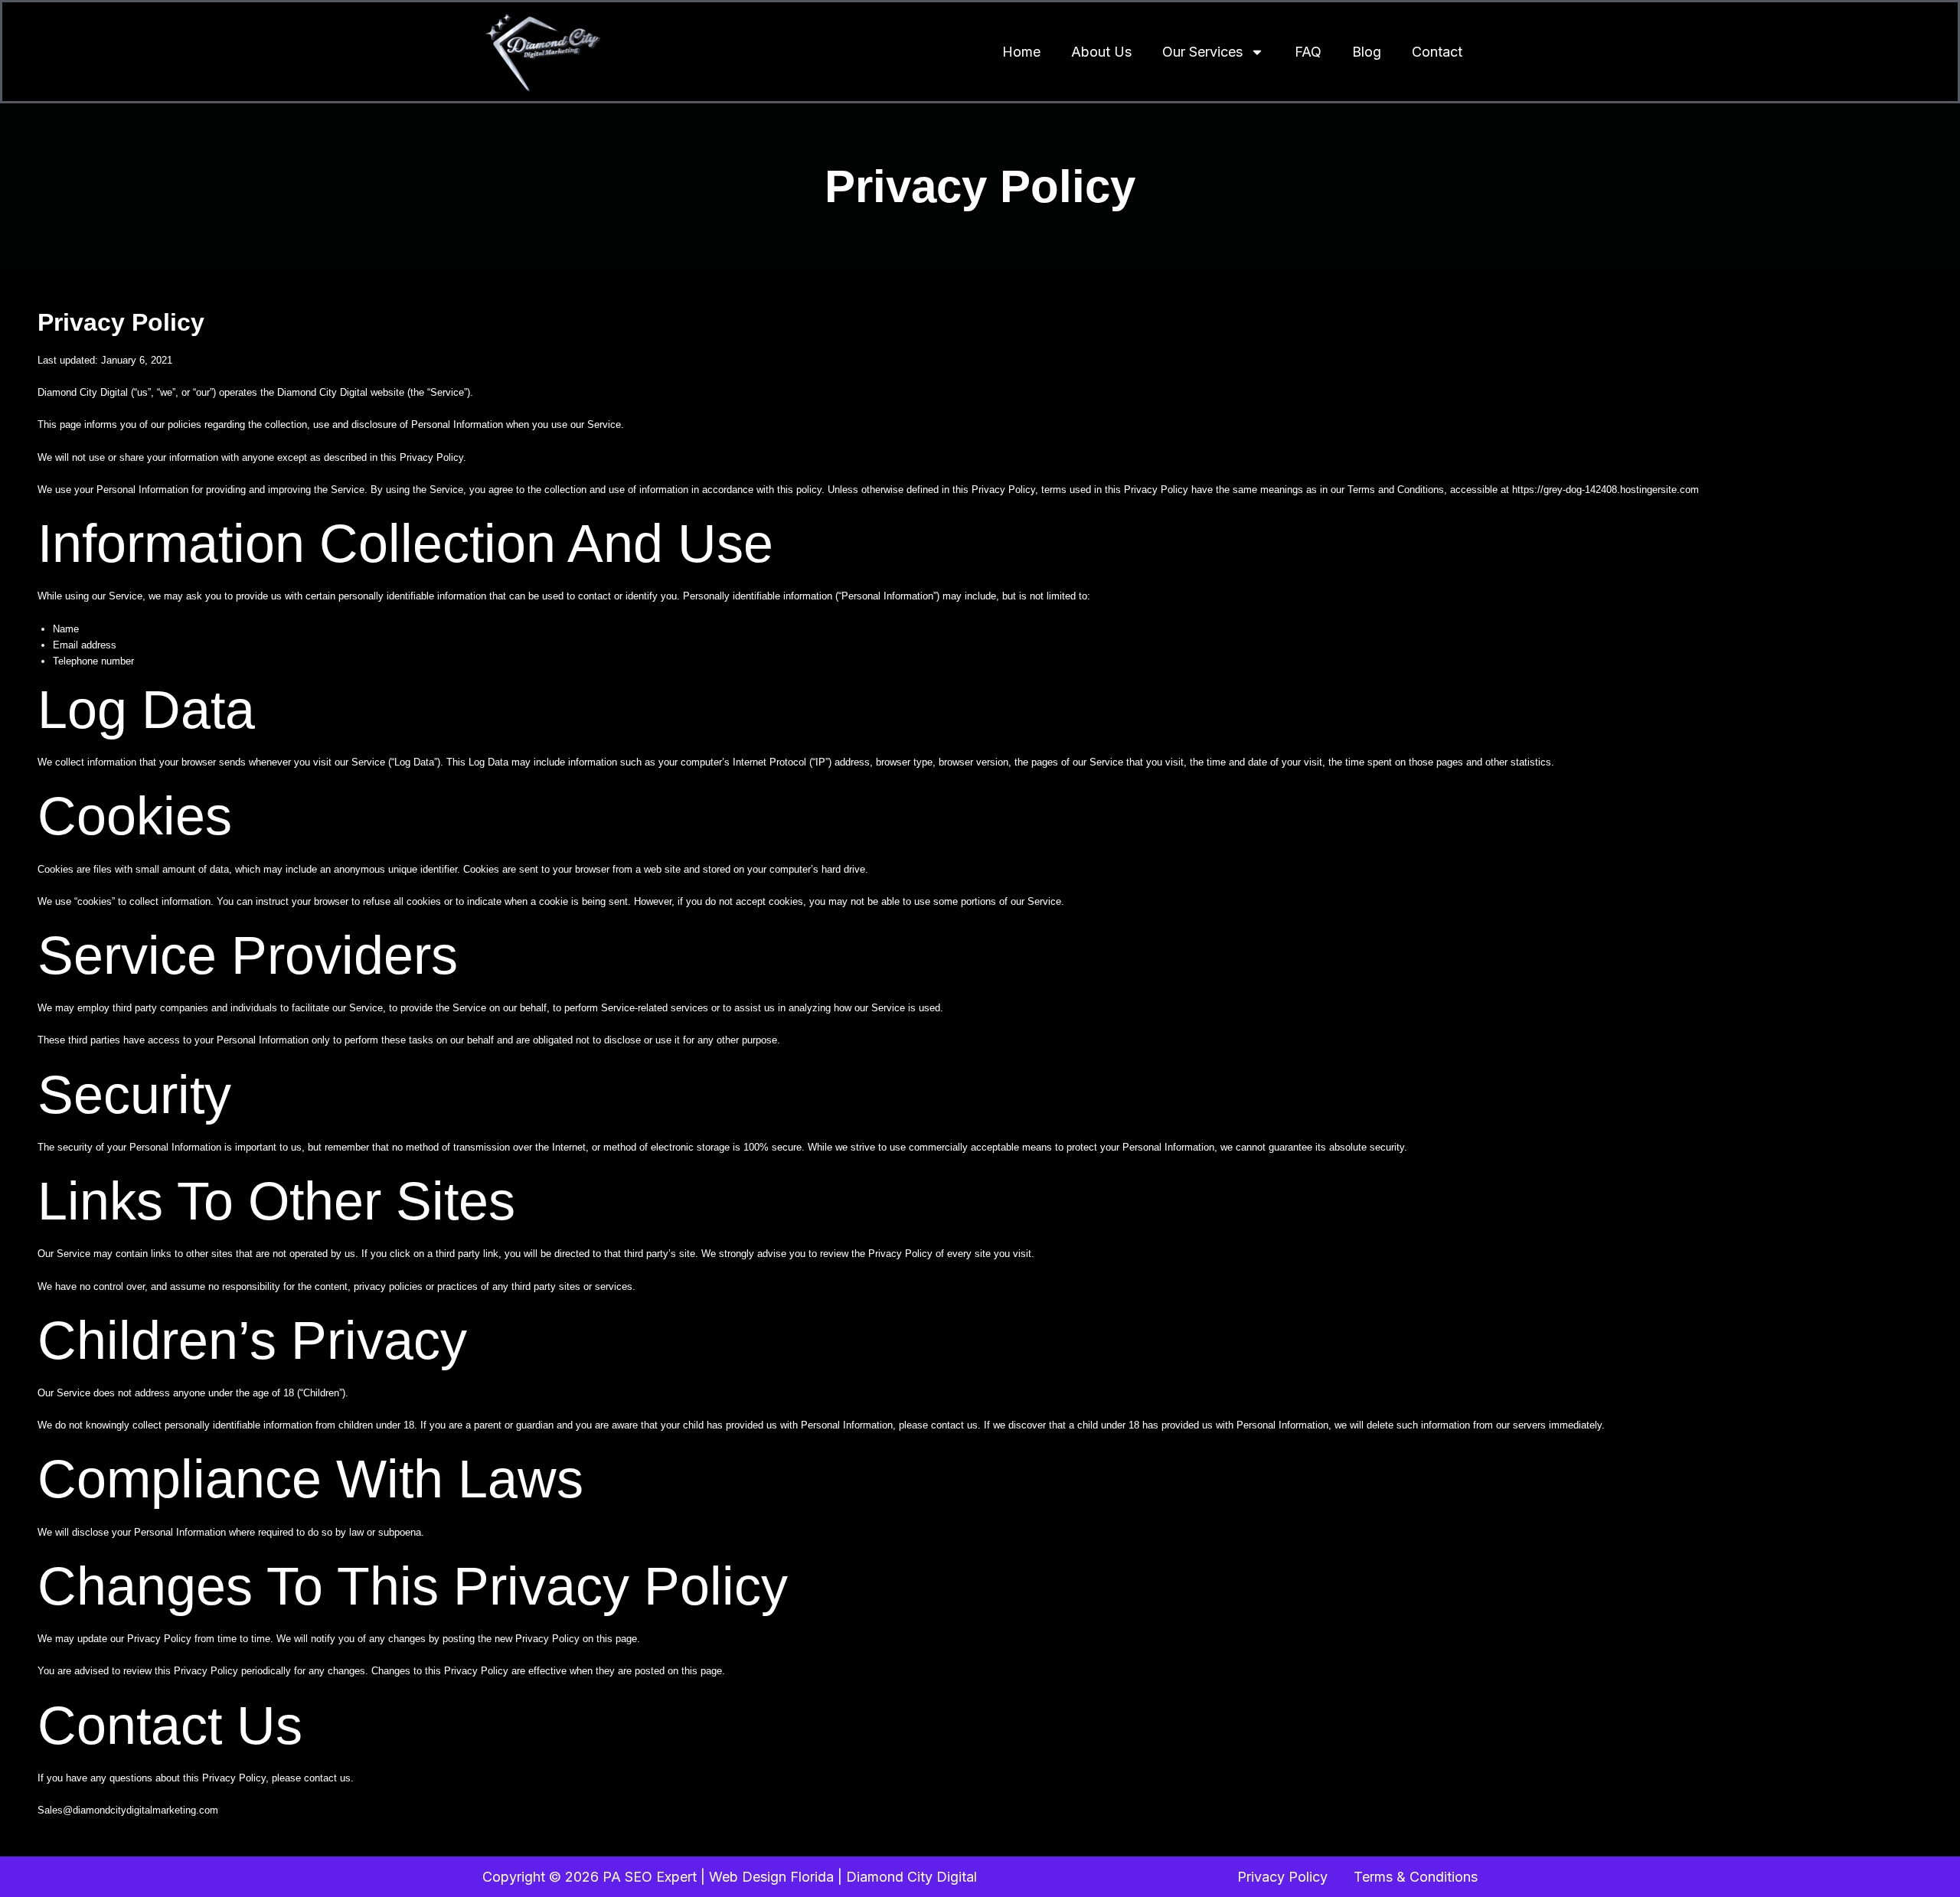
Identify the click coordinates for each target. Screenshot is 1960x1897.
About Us (1101, 52)
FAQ (1308, 52)
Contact (1437, 52)
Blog (1367, 52)
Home (1021, 52)
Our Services (1202, 52)
